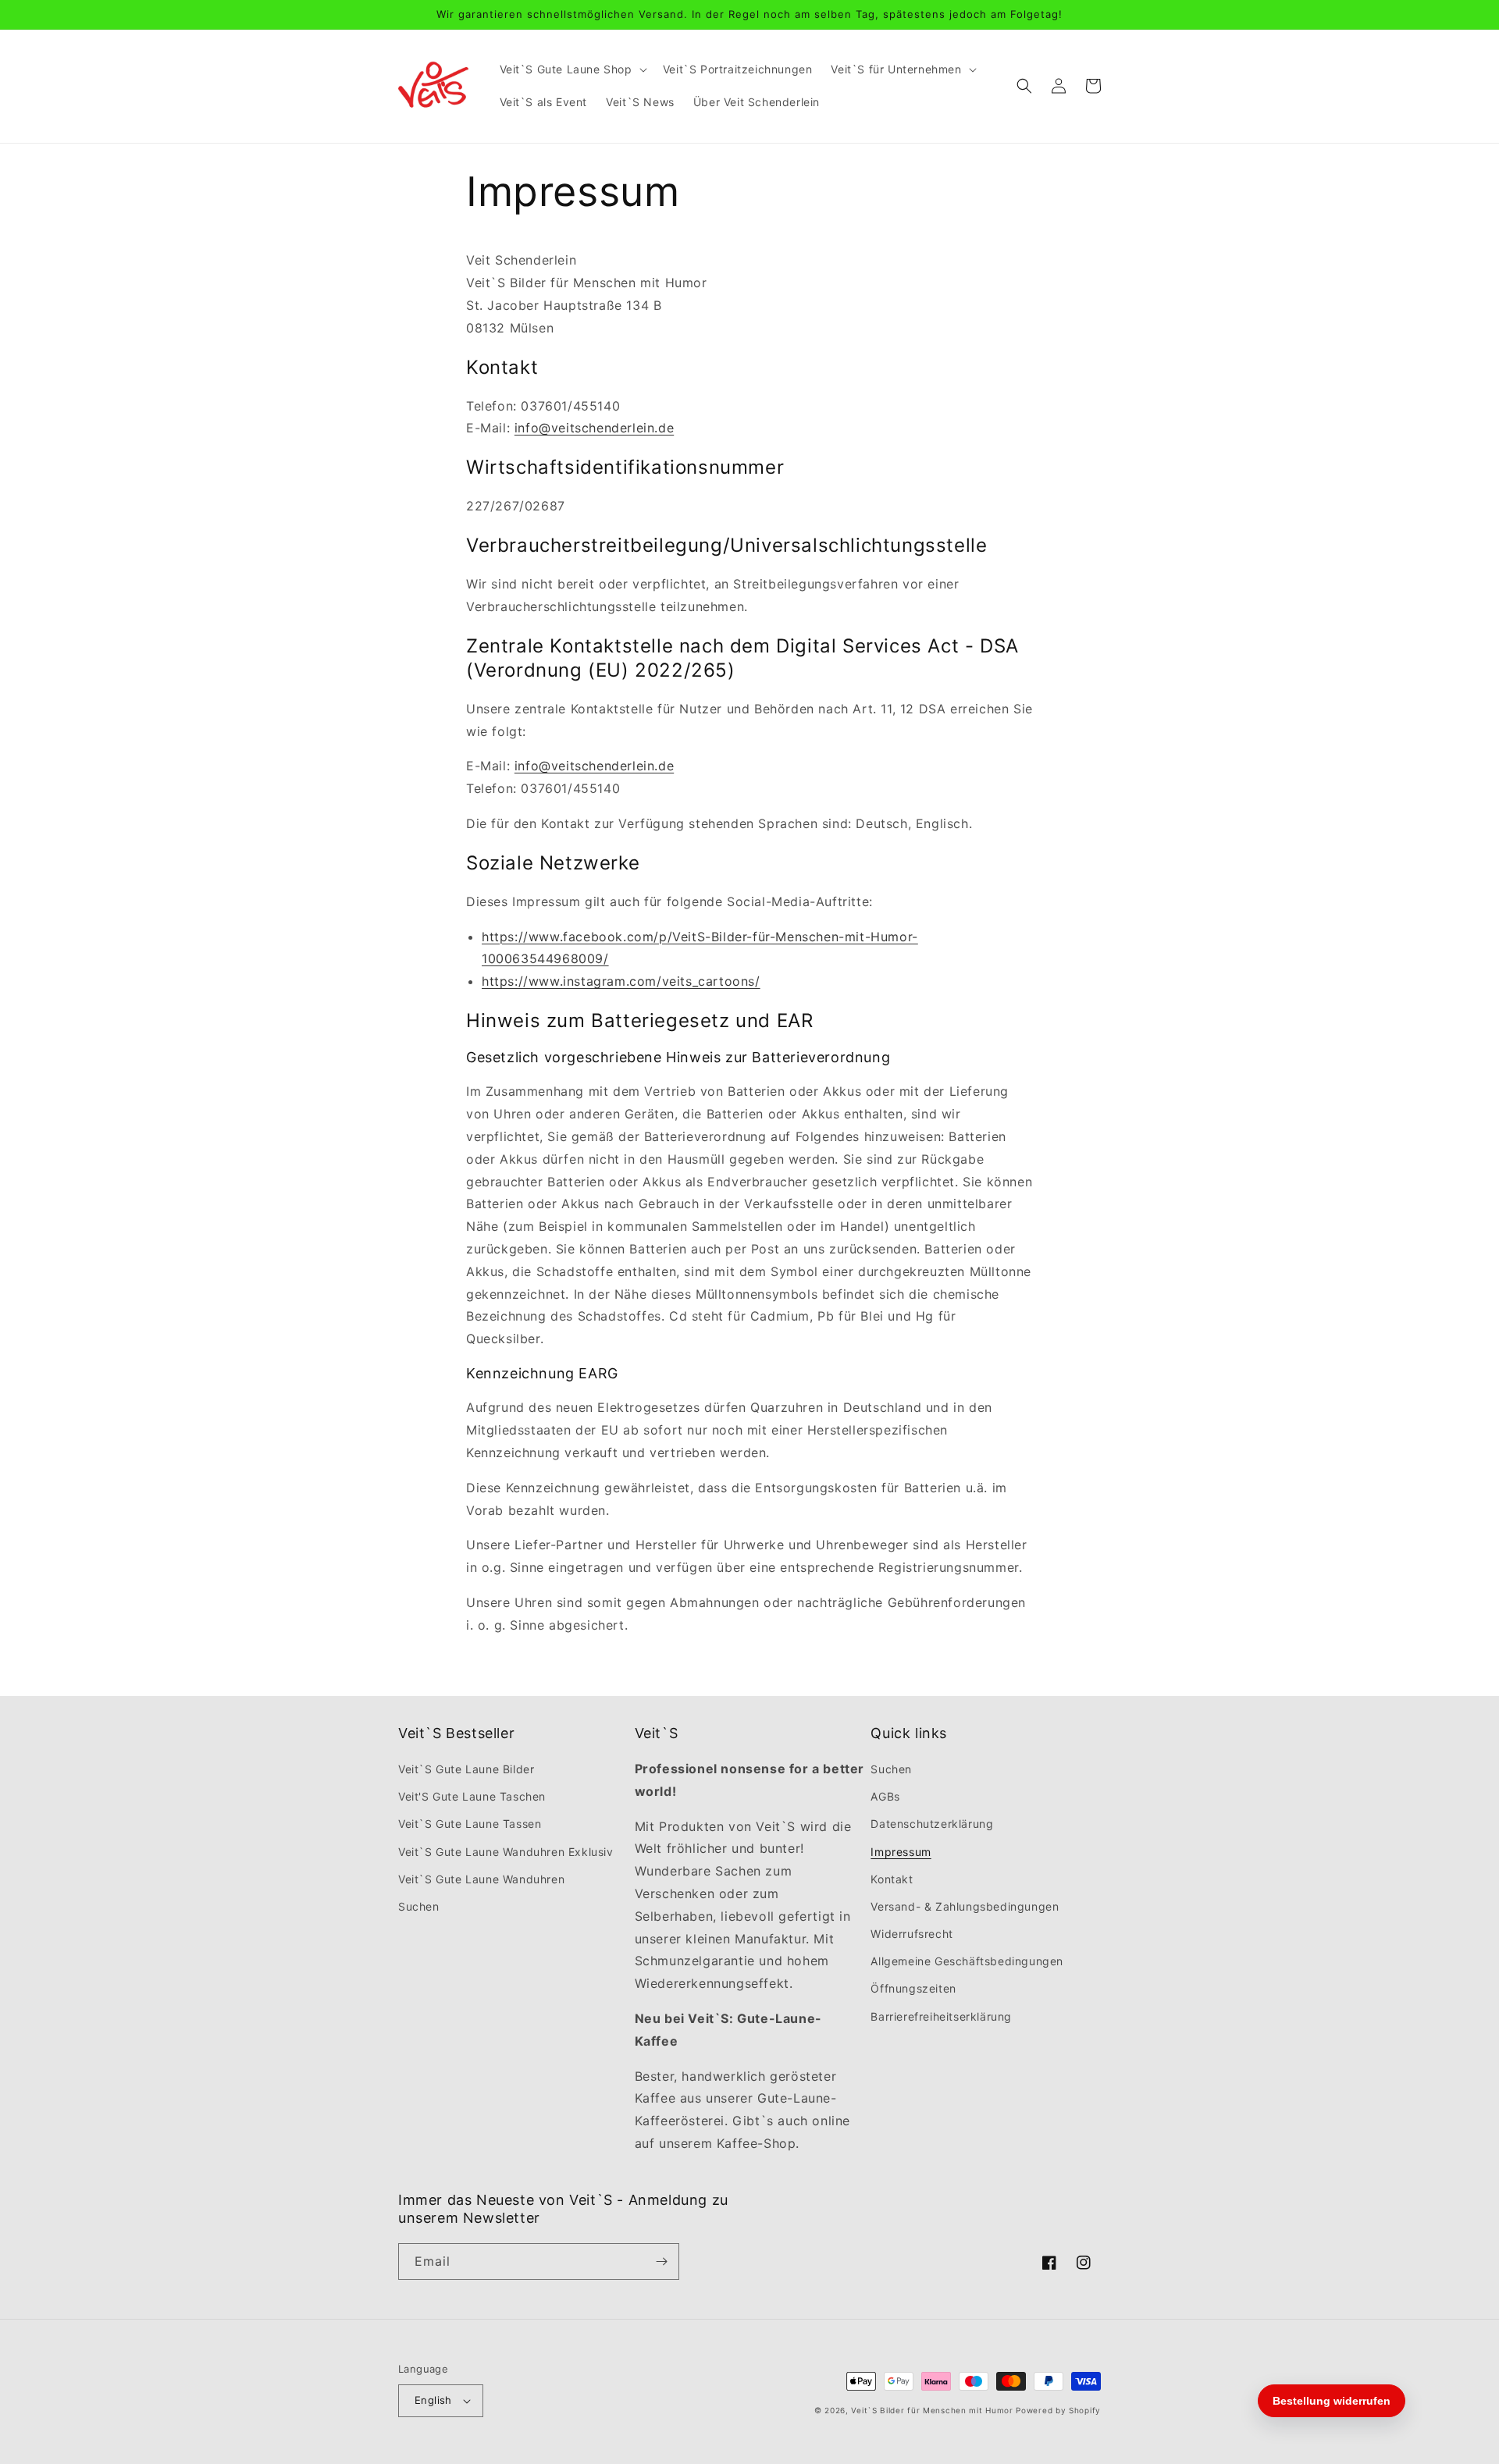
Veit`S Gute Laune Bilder (466, 1769)
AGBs (885, 1796)
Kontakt (892, 1879)
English (433, 2400)
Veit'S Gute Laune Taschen (472, 1796)
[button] (572, 69)
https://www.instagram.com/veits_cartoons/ (621, 981)
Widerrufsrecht (912, 1934)
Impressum (901, 1852)
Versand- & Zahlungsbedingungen (965, 1906)
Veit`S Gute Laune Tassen (470, 1824)
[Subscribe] (661, 2261)
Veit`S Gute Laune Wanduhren (481, 1879)
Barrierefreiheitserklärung (941, 2016)
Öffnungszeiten (913, 1988)
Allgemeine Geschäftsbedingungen (967, 1961)
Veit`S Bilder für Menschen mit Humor (932, 2410)
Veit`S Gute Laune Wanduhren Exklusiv (506, 1852)
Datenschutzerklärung (932, 1824)
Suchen (419, 1906)
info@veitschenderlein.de (594, 428)
